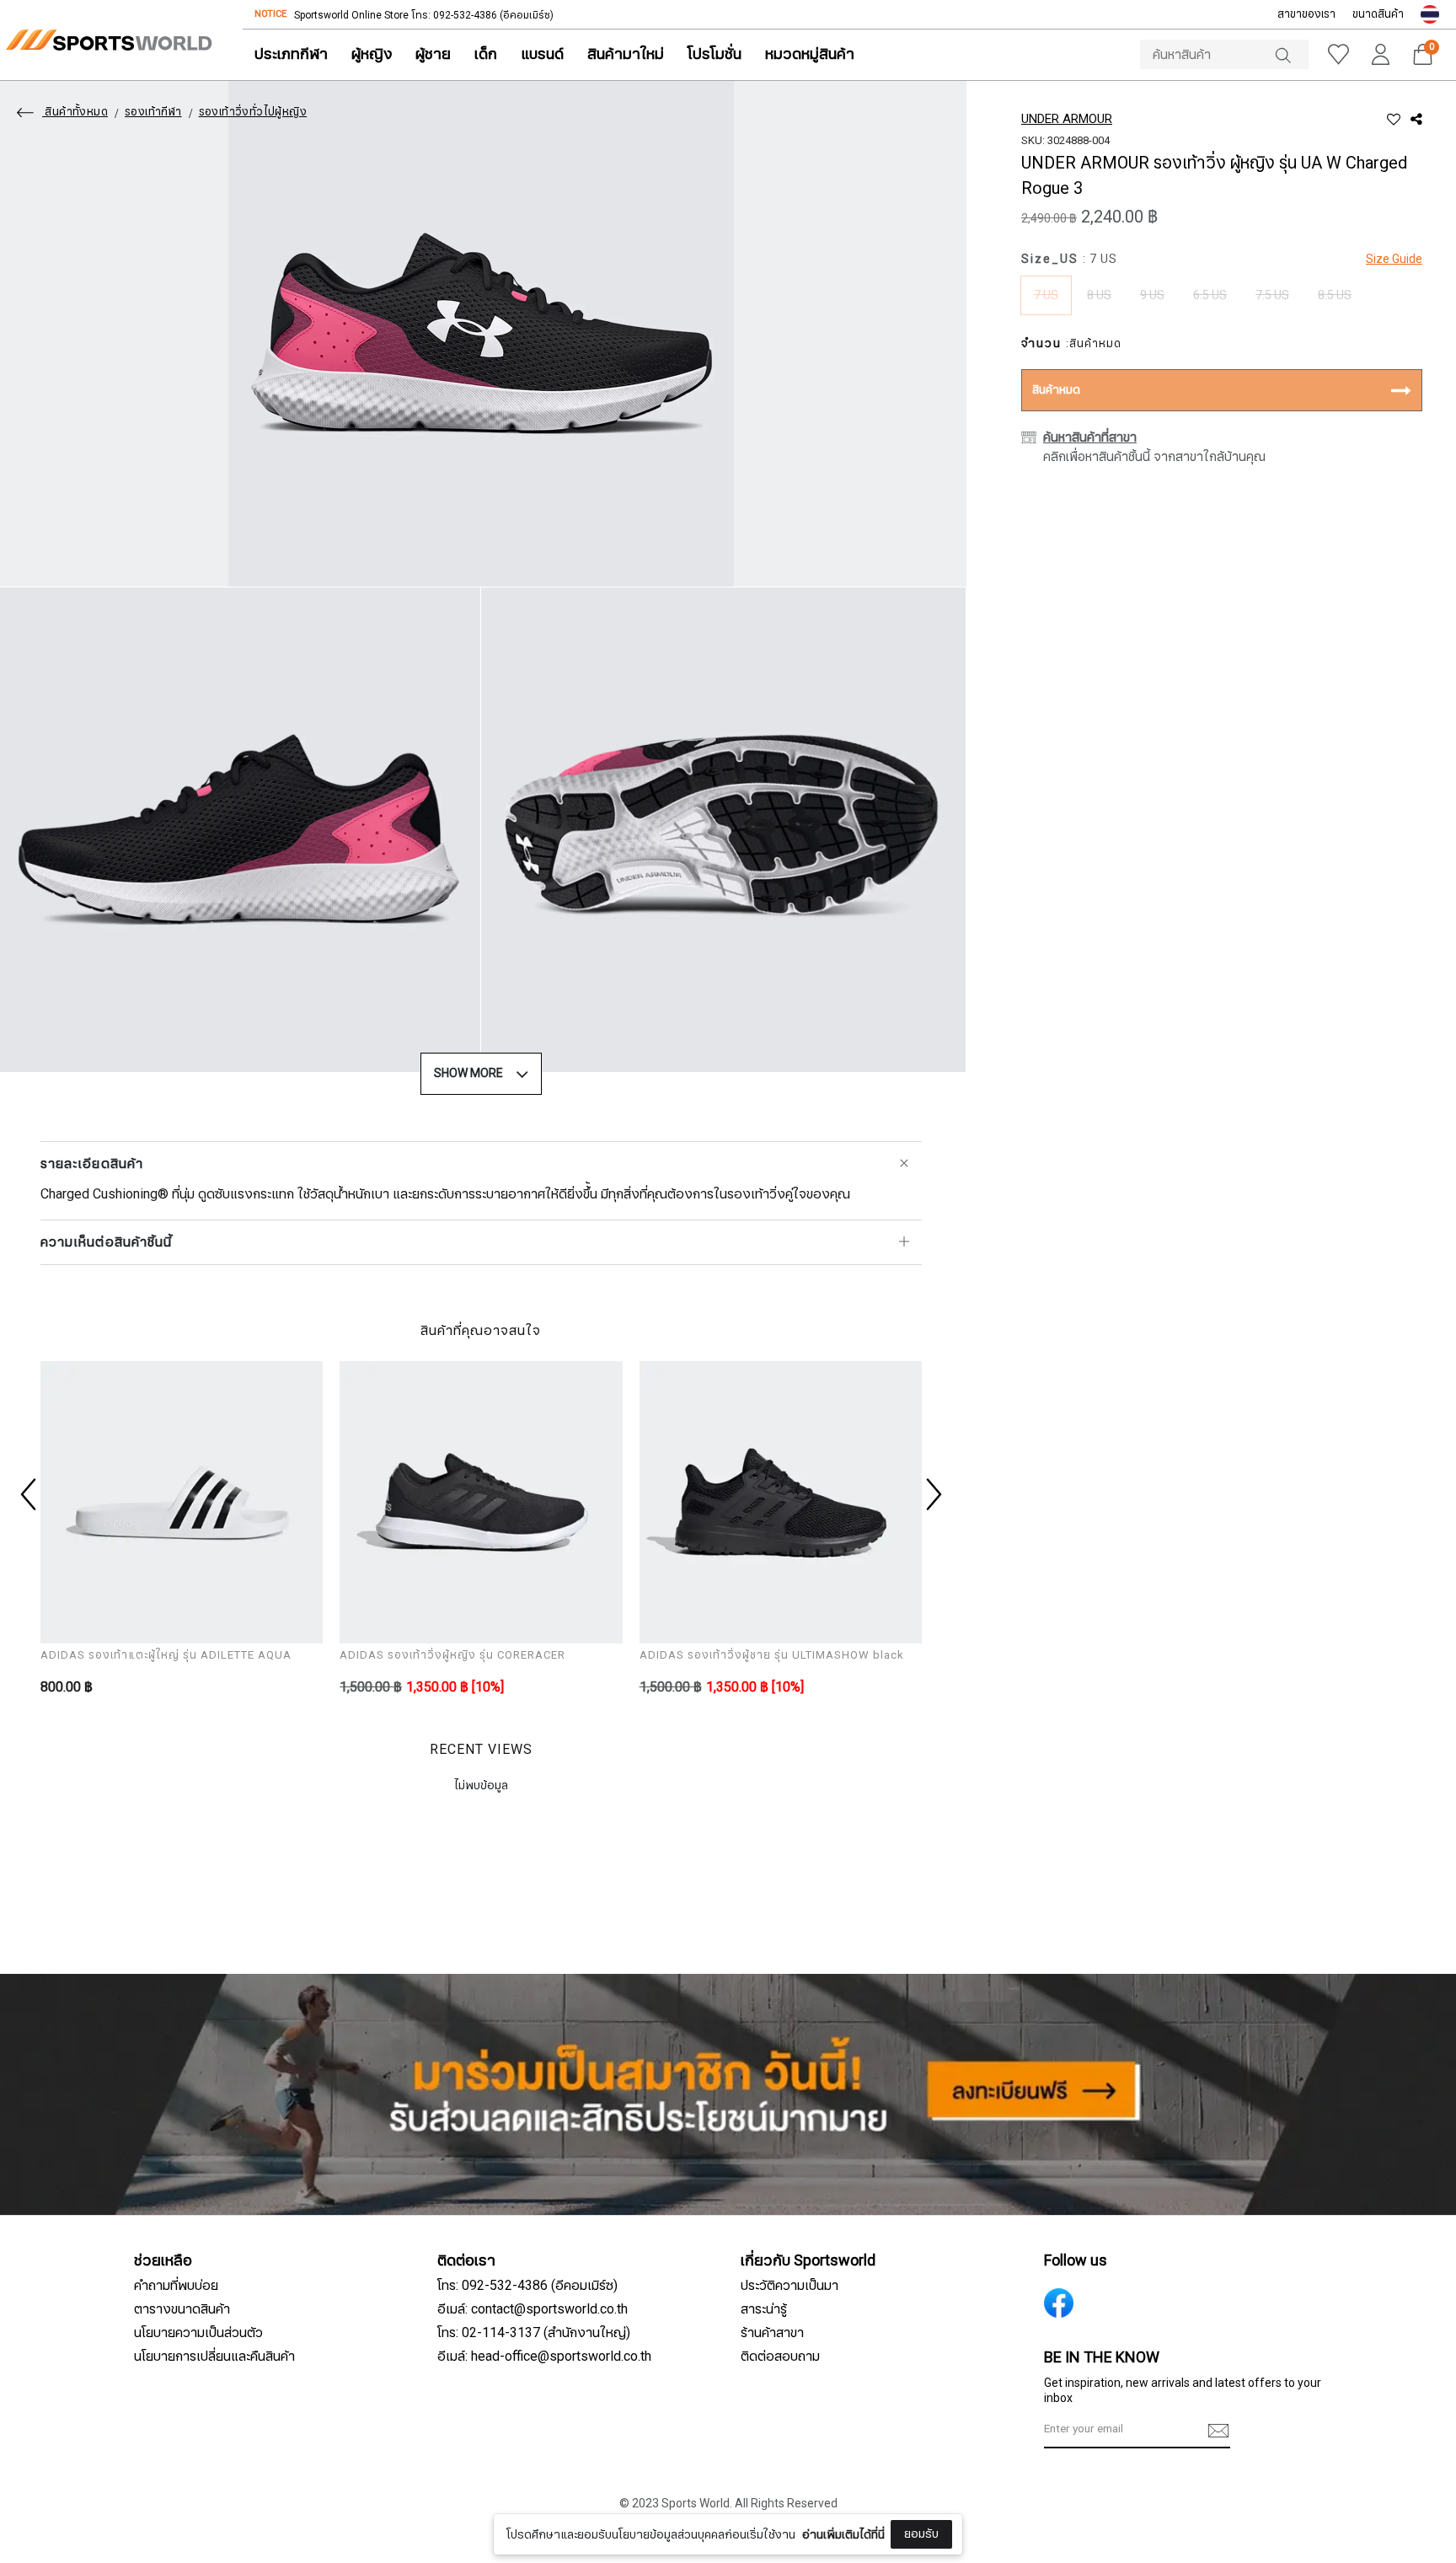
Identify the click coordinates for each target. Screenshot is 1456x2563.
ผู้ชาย (433, 54)
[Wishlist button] (1338, 54)
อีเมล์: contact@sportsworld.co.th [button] (533, 2309)
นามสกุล (599, 2511)
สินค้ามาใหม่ (626, 54)
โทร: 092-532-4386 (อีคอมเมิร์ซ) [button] (527, 2286)
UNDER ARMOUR (1067, 119)
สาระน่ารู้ (764, 2309)
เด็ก (486, 54)
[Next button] (932, 1494)
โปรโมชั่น (715, 54)
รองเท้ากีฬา (153, 112)
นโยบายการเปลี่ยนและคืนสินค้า (214, 2357)
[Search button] (1292, 54)
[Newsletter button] (1218, 2431)
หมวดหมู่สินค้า (810, 54)
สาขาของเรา (1306, 14)
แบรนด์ (542, 54)
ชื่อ (584, 2426)
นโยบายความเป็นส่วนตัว (198, 2333)
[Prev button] (30, 1494)
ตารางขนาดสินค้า (182, 2309)
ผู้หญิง (372, 54)
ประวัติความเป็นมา (790, 2286)
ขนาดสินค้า (1378, 14)
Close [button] (1063, 2541)
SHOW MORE (468, 1073)
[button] (1430, 14)
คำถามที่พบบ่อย (176, 2286)
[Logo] (109, 40)
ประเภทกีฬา (291, 54)
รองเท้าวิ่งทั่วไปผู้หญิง (253, 112)
